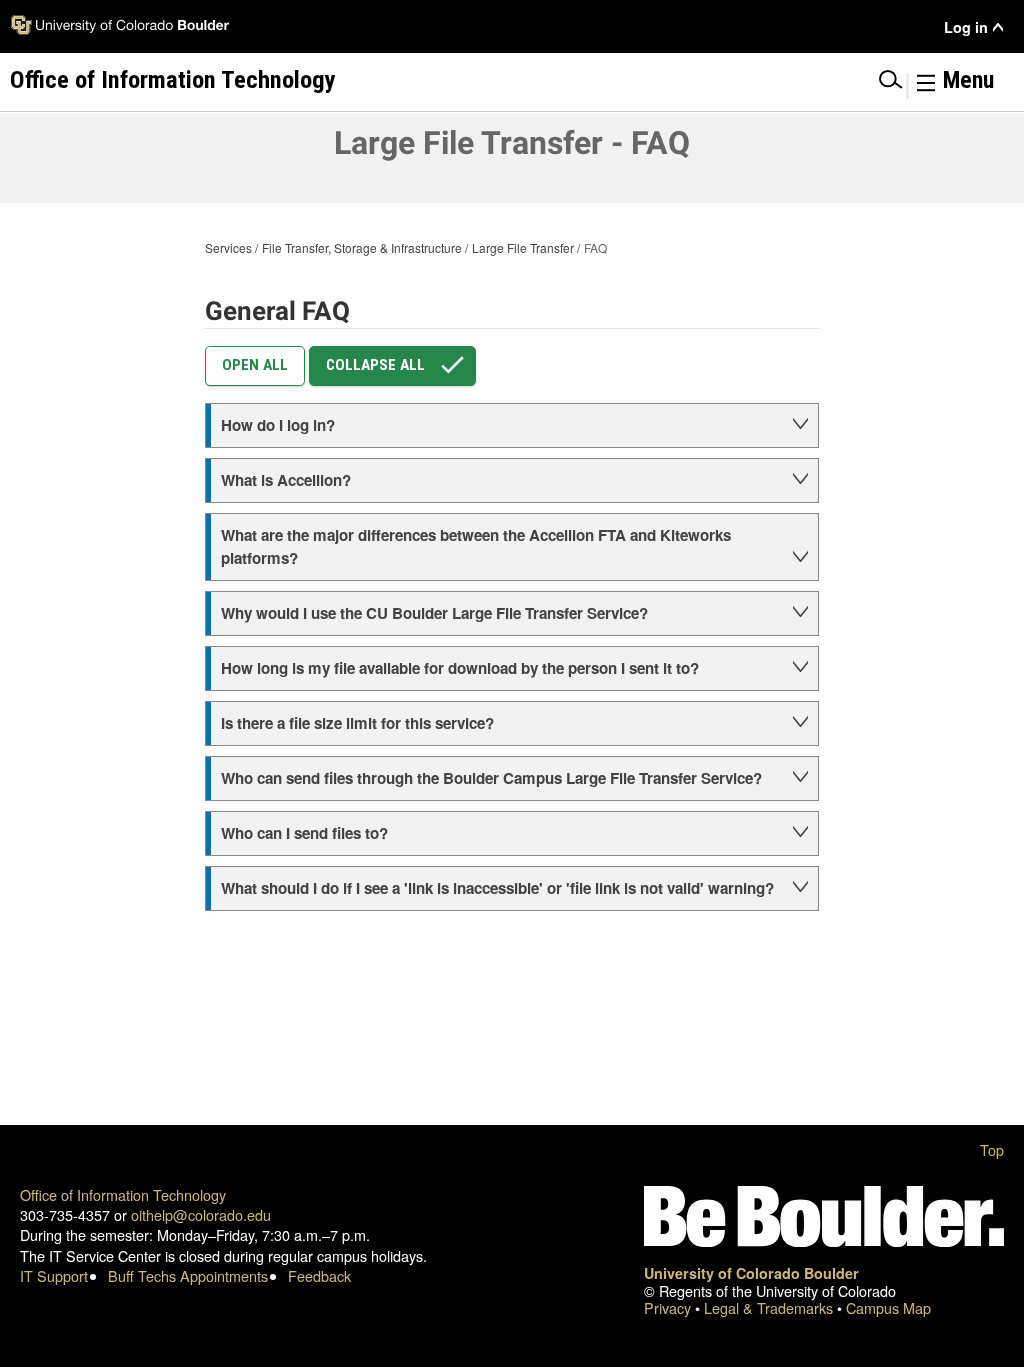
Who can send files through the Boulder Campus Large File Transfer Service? (491, 778)
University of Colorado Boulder (751, 1273)
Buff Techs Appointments (188, 1275)
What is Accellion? (286, 480)
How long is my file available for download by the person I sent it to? (460, 668)
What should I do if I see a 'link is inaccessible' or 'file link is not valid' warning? (497, 888)
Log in (966, 27)
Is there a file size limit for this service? (357, 723)
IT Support (54, 1275)
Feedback (319, 1275)
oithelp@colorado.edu (201, 1214)
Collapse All (375, 365)
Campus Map (888, 1307)
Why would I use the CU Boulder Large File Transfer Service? (434, 613)
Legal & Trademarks (770, 1307)
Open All (255, 365)
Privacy (669, 1307)
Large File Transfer (523, 247)
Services (228, 247)
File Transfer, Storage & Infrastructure (362, 247)
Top (992, 1149)
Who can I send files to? (304, 833)
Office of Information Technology (123, 1194)
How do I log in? (278, 425)
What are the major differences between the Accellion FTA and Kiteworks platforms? (476, 546)
